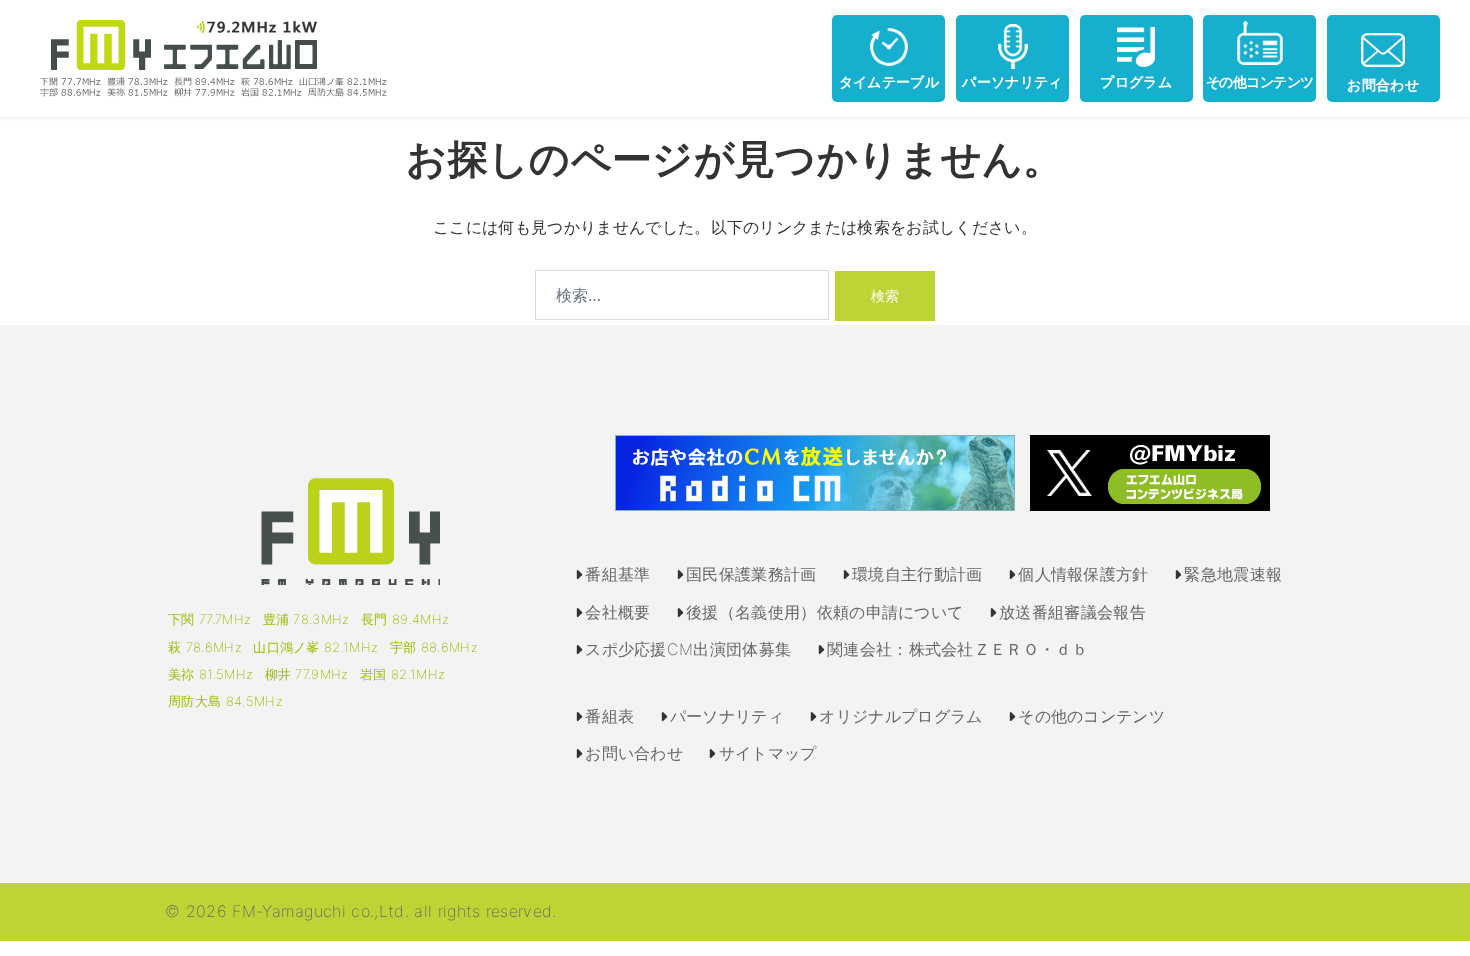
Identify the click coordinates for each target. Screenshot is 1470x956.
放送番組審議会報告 (1072, 612)
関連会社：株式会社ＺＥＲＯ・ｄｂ (957, 649)
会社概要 (617, 612)
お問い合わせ (634, 753)
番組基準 (617, 574)
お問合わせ (1383, 84)
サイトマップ (768, 753)
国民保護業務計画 (751, 574)
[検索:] (682, 295)
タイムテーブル (889, 81)
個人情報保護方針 (1083, 574)
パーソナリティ (1012, 81)
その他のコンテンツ (1091, 716)
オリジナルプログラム (900, 716)
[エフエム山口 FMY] (206, 57)
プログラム (1136, 81)
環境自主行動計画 (917, 574)
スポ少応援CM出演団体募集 (688, 649)
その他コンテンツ (1260, 81)
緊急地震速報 (1233, 574)
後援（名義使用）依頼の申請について (824, 612)
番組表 (609, 716)
